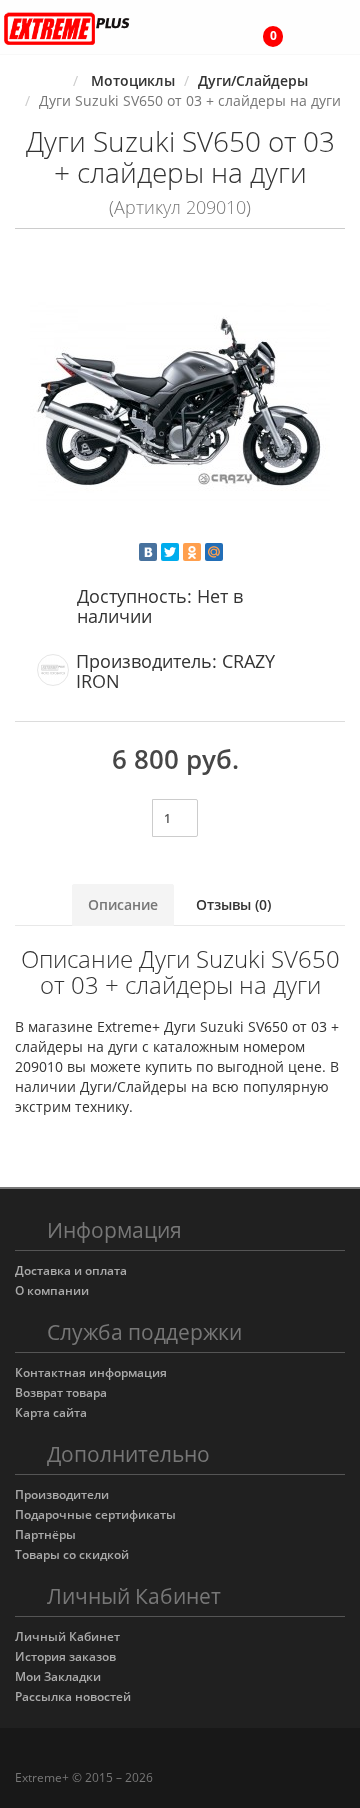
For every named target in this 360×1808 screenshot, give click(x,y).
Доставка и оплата (71, 1270)
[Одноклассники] (192, 552)
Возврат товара (61, 1392)
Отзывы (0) (233, 904)
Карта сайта (51, 1412)
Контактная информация (91, 1372)
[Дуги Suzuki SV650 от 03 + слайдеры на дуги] (180, 401)
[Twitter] (170, 552)
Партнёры (45, 1534)
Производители (62, 1494)
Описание (123, 904)
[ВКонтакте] (148, 552)
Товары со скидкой (72, 1554)
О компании (52, 1290)
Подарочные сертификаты (95, 1514)
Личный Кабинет (67, 1636)
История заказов (65, 1656)
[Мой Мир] (214, 552)
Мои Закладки (58, 1676)
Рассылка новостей (73, 1696)
